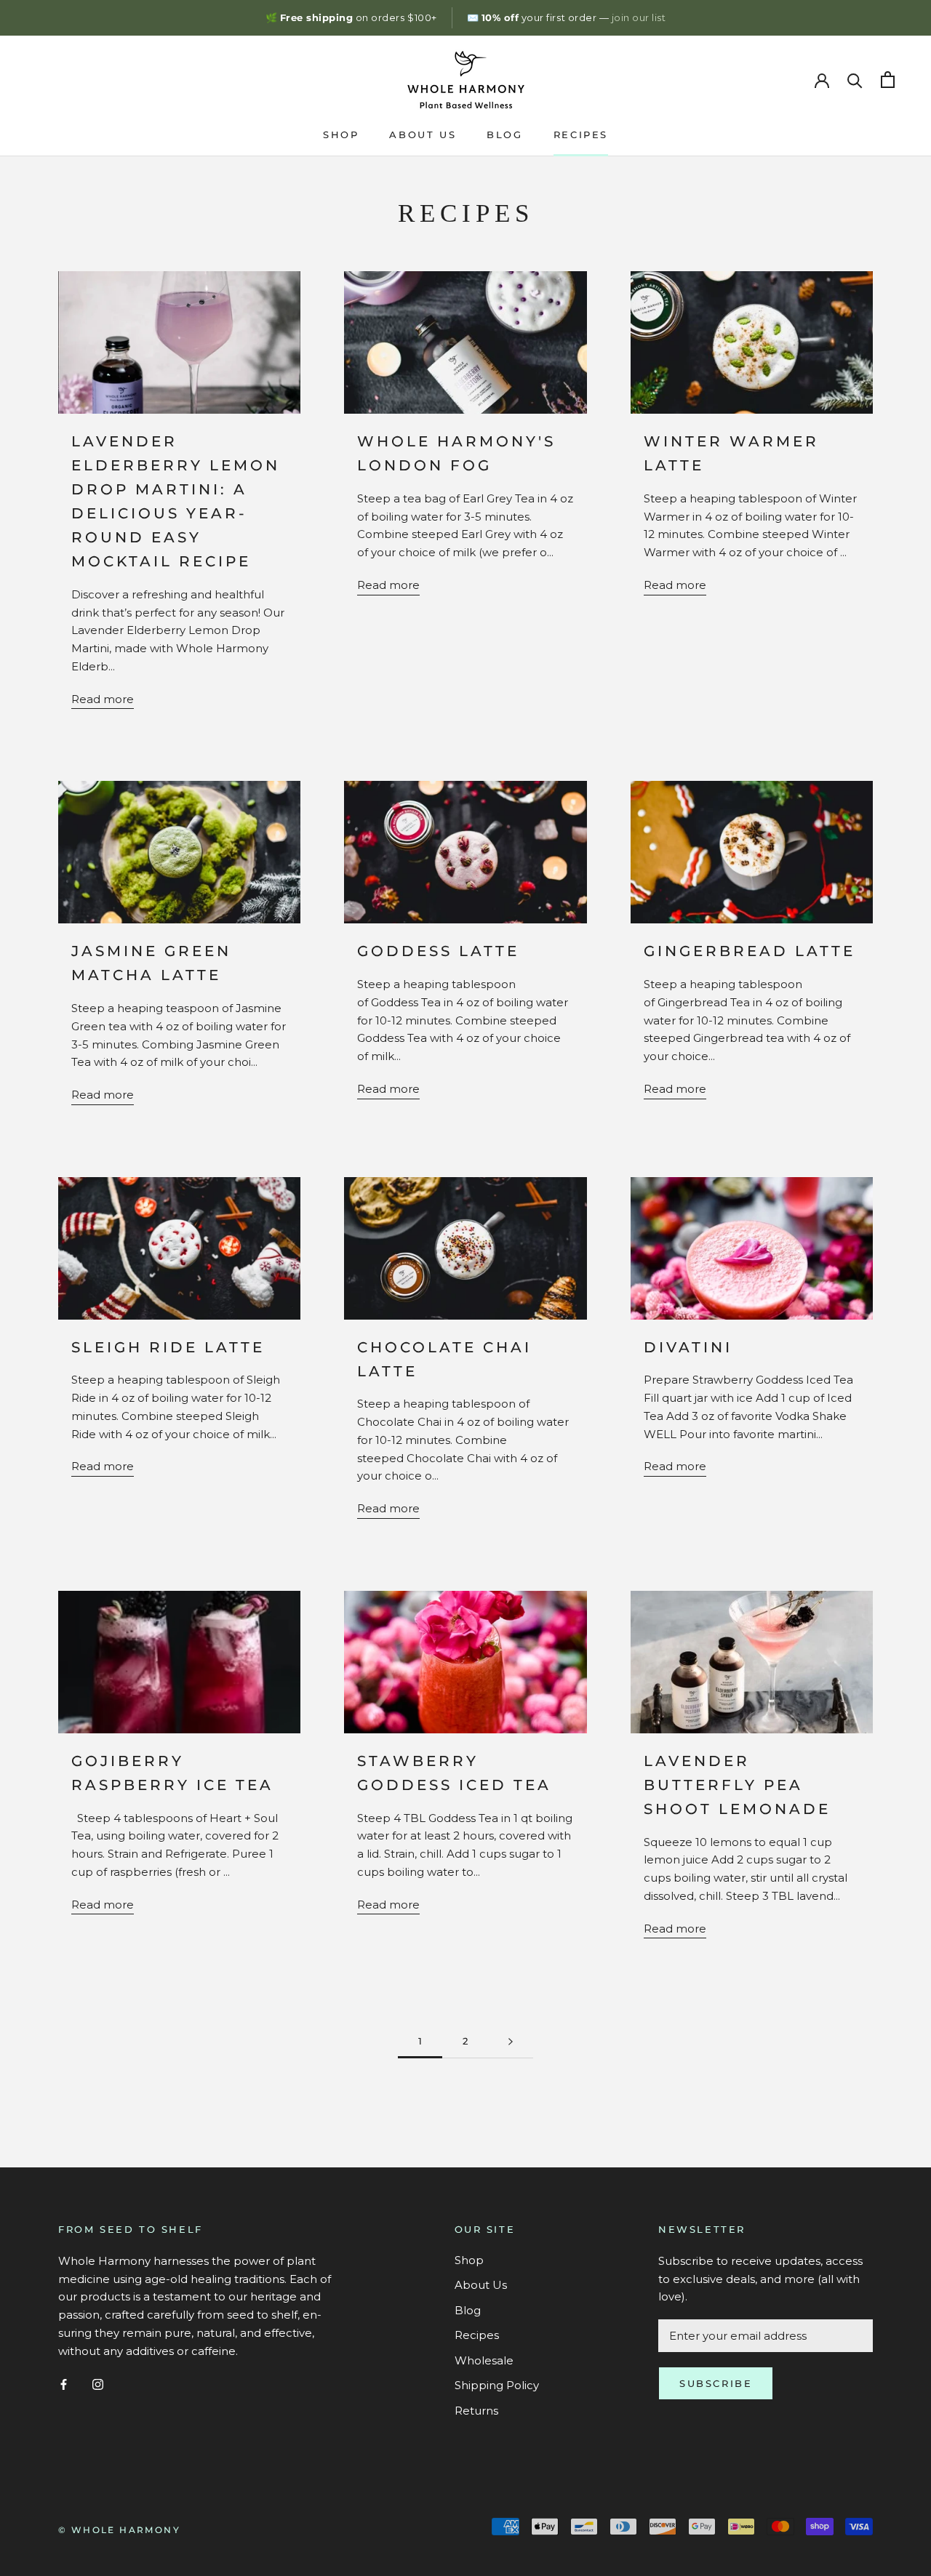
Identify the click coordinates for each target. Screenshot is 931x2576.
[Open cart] (888, 80)
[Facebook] (64, 2384)
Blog (504, 135)
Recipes (581, 135)
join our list (639, 17)
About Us (423, 135)
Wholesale (484, 2360)
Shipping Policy (497, 2385)
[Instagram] (98, 2384)
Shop (341, 135)
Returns (476, 2411)
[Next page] (511, 2042)
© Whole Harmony (119, 2530)
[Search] (855, 80)
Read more (103, 699)
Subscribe (716, 2383)
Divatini (688, 1347)
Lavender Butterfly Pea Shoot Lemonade (737, 1785)
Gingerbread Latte (750, 951)
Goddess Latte (438, 951)
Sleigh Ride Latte (168, 1347)
